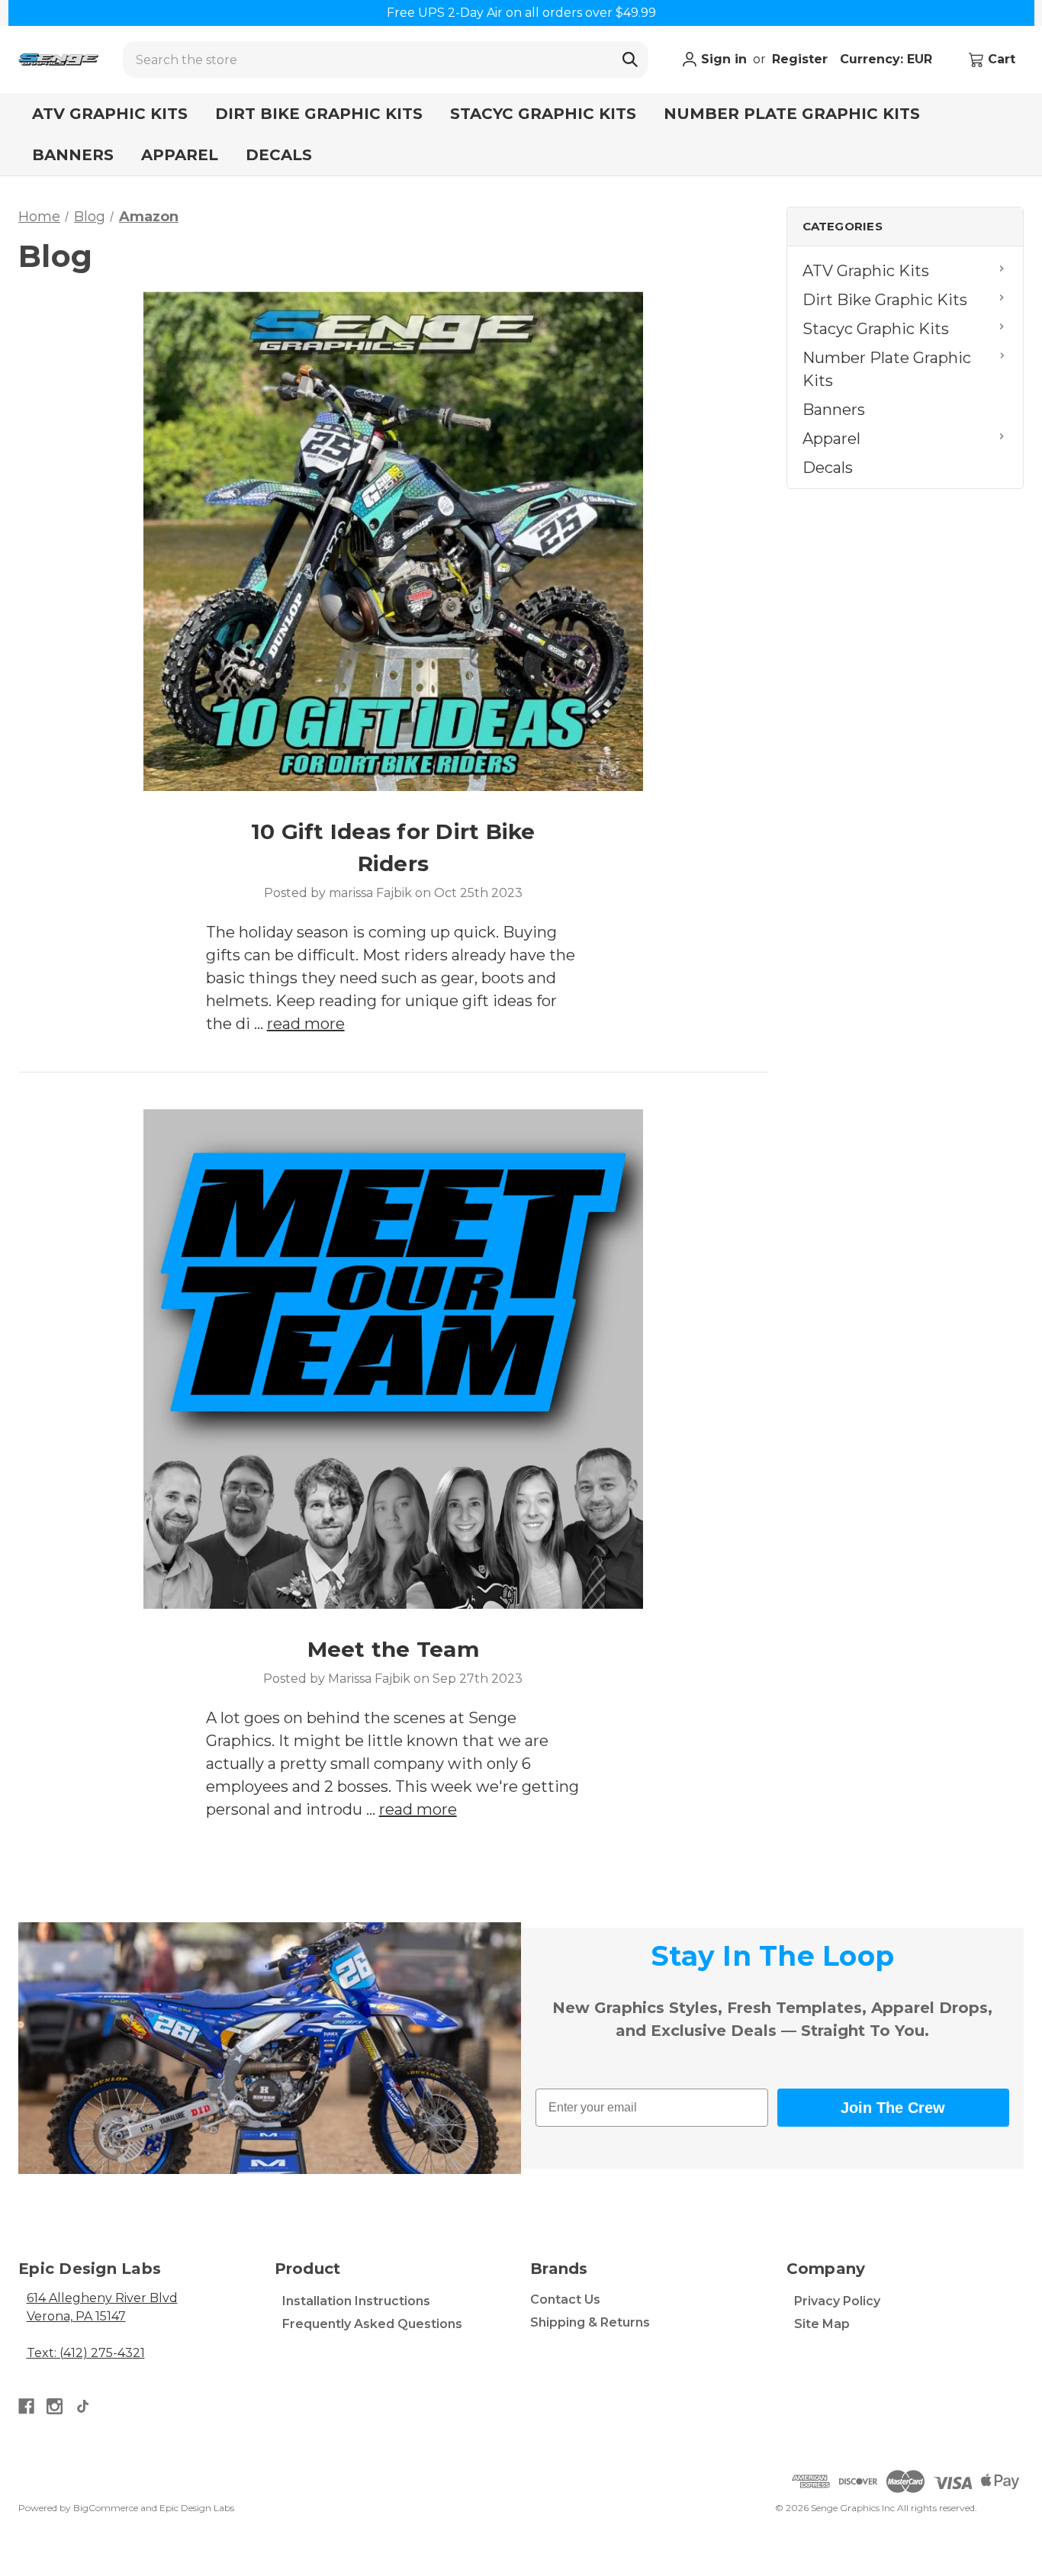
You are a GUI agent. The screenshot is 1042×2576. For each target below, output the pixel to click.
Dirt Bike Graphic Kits (319, 114)
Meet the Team (393, 1649)
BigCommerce (106, 2508)
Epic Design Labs (197, 2508)
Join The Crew (893, 2108)
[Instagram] (55, 2406)
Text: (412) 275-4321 (86, 2353)
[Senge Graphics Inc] (58, 59)
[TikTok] (83, 2406)
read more (306, 1024)
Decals (279, 155)
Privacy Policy (837, 2301)
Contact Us (565, 2299)
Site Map (822, 2324)
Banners (73, 155)
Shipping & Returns (590, 2322)
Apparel (180, 155)
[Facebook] (26, 2406)
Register (800, 59)
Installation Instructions (356, 2301)
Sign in (722, 59)
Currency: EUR (888, 59)
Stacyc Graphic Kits (543, 114)
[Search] (630, 59)
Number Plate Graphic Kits (792, 114)
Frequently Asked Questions (372, 2324)
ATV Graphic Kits (110, 114)
